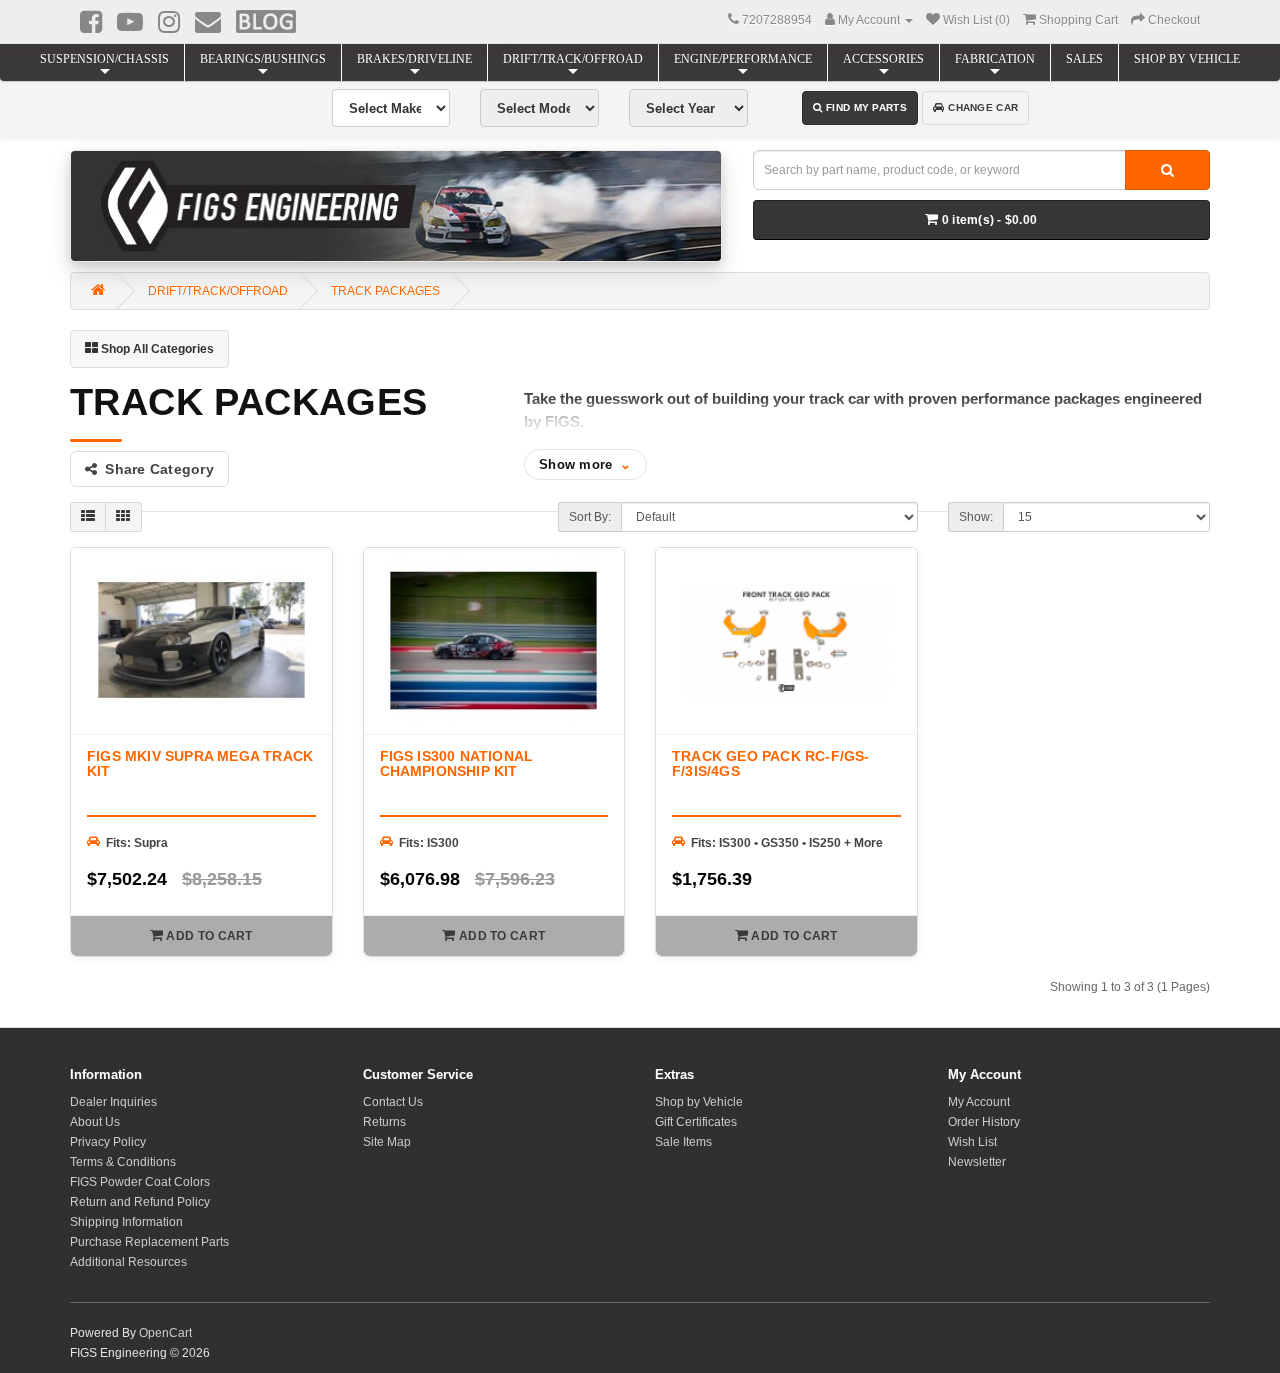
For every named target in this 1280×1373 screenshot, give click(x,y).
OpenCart (165, 1333)
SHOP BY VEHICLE (1187, 59)
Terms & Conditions (123, 1162)
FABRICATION (995, 59)
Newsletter (977, 1162)
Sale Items (683, 1142)
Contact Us (393, 1102)
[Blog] (266, 21)
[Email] (208, 22)
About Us (95, 1122)
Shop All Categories (156, 349)
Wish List (972, 1142)
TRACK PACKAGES (385, 291)
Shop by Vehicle (699, 1102)
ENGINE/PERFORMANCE (743, 59)
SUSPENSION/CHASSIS (104, 59)
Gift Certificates (696, 1122)
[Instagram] (169, 22)
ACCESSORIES (883, 59)
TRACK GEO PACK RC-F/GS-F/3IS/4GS (771, 763)
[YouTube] (130, 22)
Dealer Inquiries (113, 1102)
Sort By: (590, 517)
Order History (984, 1122)
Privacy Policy (108, 1142)
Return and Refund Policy (140, 1202)
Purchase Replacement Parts (149, 1242)
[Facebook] (91, 22)
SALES (1084, 59)
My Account (979, 1102)
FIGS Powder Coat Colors (140, 1182)
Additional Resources (128, 1262)
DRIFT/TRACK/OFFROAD (573, 59)
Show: (976, 517)
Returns (384, 1122)
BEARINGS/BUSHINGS (263, 59)
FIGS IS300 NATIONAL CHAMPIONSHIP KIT (457, 763)
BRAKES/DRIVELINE (414, 59)
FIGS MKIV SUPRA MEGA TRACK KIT (200, 763)
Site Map (387, 1142)
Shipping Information (126, 1222)
